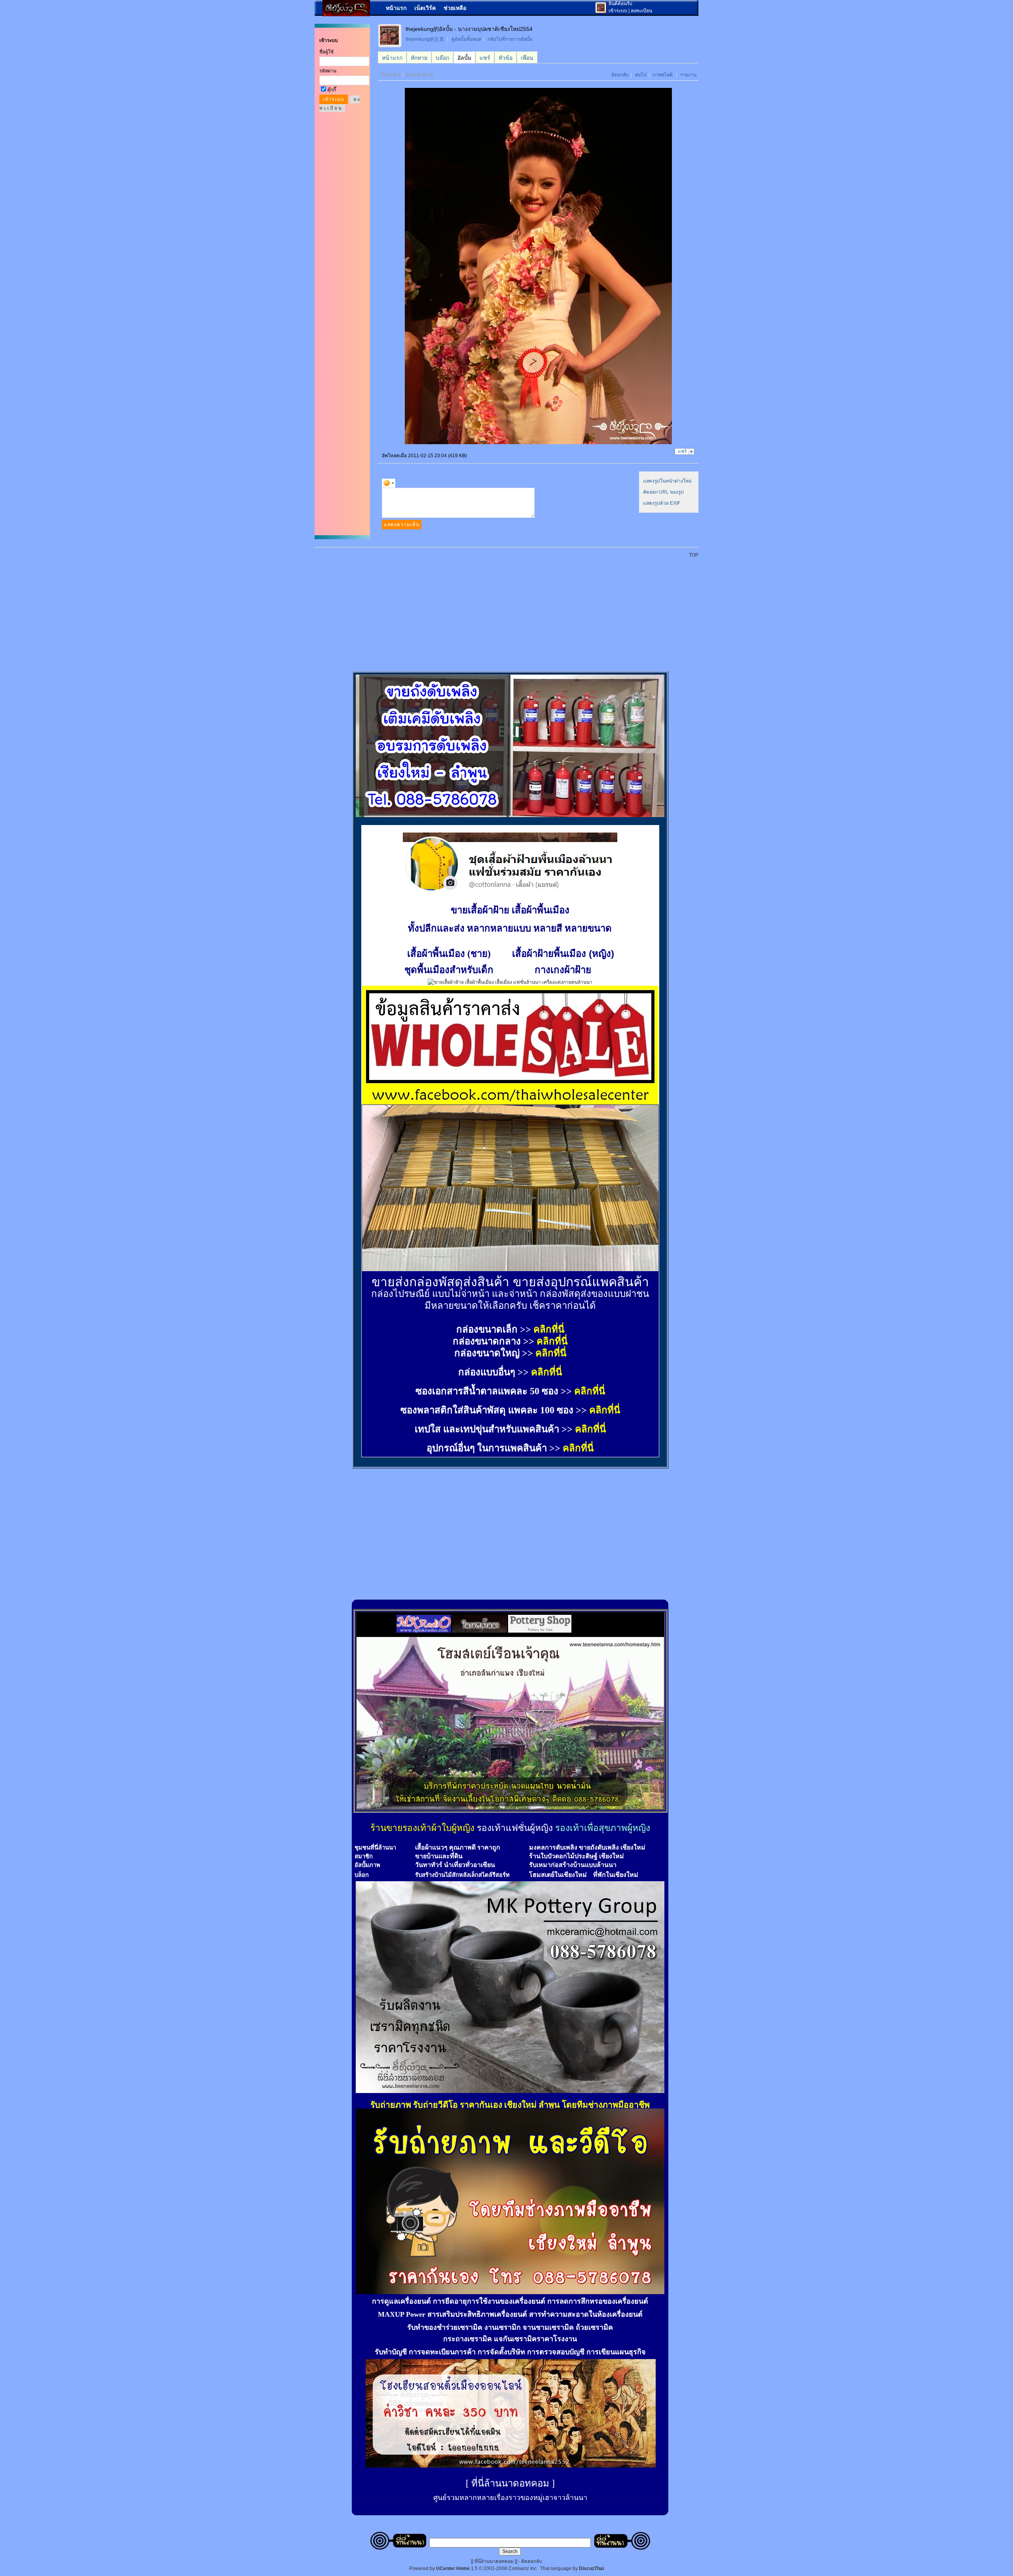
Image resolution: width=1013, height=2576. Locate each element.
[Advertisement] (511, 610)
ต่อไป (641, 75)
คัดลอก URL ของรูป (663, 492)
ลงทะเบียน (641, 11)
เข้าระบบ (618, 11)
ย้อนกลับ (620, 75)
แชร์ (682, 451)
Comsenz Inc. (523, 2568)
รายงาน (688, 75)
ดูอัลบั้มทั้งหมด (467, 39)
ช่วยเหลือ (455, 8)
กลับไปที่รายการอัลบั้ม (510, 39)
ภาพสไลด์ (663, 75)
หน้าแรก (396, 8)
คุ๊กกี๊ (332, 90)
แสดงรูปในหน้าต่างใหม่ (667, 481)
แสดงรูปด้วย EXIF (662, 503)
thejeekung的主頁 (425, 39)
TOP (694, 555)
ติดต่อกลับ (532, 2561)
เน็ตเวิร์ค (425, 8)
